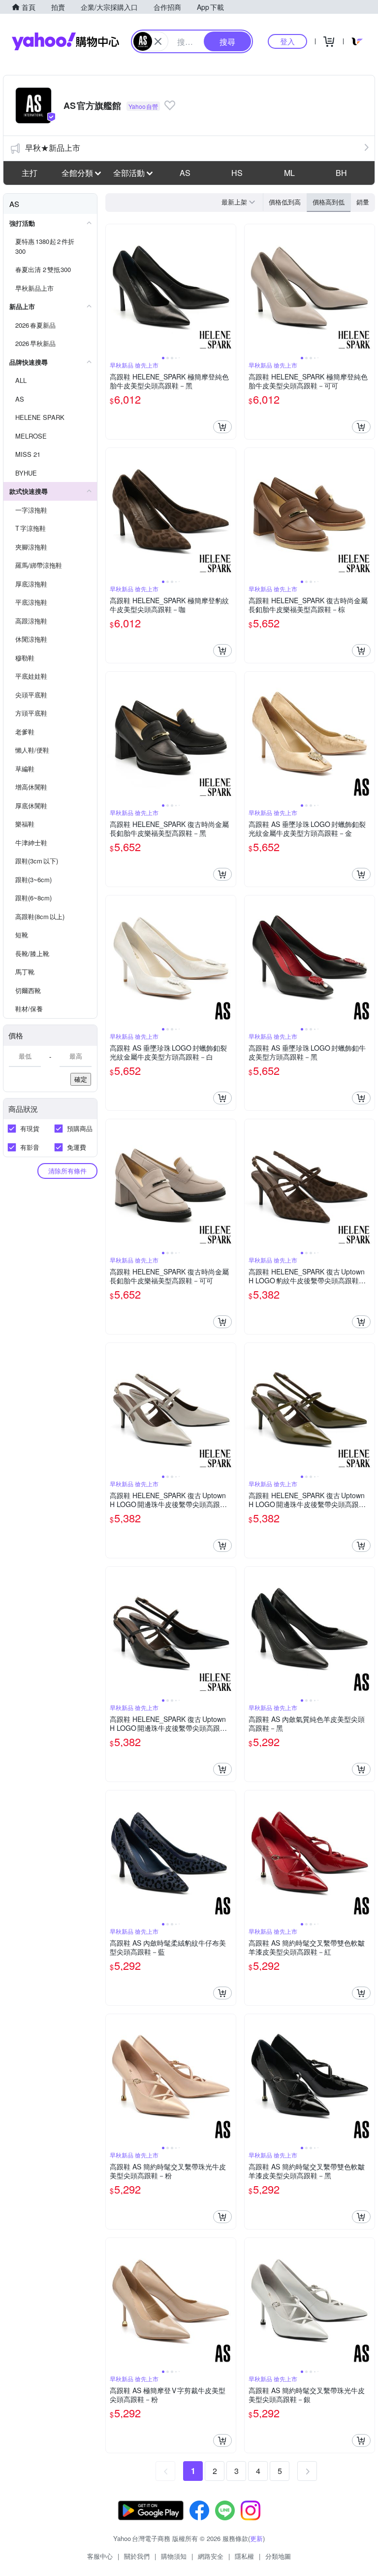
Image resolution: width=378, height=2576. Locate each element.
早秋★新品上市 (53, 148)
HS (237, 173)
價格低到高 (285, 202)
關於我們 (137, 2556)
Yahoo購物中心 (65, 41)
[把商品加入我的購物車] (222, 427)
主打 (30, 173)
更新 (256, 2538)
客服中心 (100, 2556)
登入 (287, 41)
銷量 (363, 202)
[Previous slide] (112, 289)
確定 (81, 1079)
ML (289, 173)
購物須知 (174, 2556)
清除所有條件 (67, 1171)
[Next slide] (229, 289)
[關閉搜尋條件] (158, 41)
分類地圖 (278, 2556)
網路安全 (211, 2556)
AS (185, 173)
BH (341, 173)
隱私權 (244, 2556)
